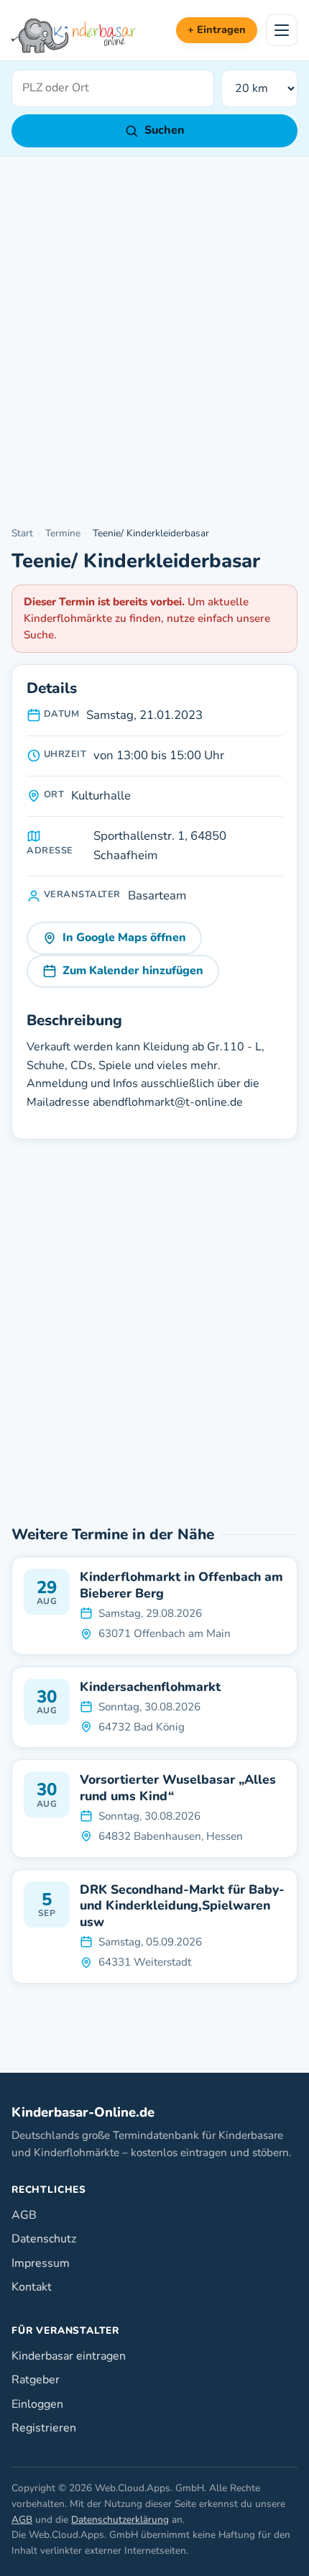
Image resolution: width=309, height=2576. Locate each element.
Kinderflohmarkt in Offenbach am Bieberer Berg (181, 1585)
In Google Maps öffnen (124, 938)
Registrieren (44, 2428)
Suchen (165, 130)
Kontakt (32, 2287)
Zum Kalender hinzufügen (133, 971)
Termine (63, 533)
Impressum (41, 2263)
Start (22, 533)
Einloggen (37, 2404)
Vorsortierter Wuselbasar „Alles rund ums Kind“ (178, 1788)
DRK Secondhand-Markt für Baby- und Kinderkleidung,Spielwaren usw (182, 1906)
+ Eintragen (217, 29)
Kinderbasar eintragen (69, 2356)
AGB (24, 2215)
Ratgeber (36, 2380)
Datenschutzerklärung (120, 2520)
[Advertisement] (154, 342)
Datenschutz (44, 2239)
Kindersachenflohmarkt (150, 1687)
